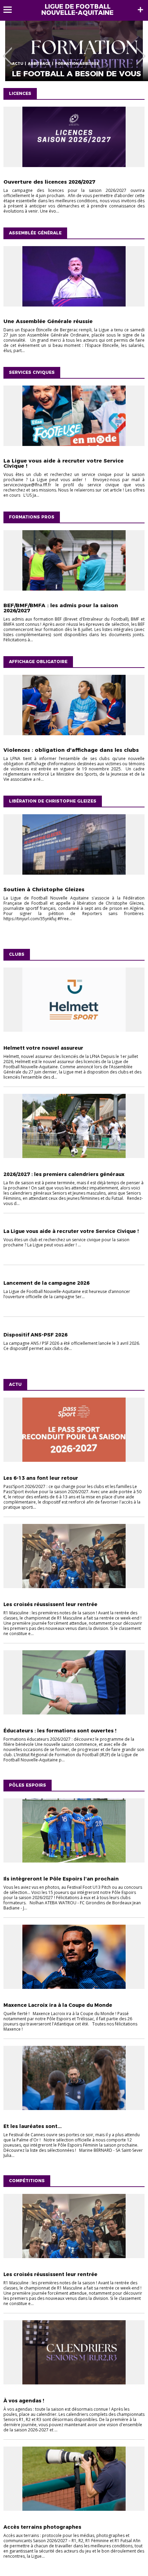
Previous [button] (7, 51)
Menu (11, 10)
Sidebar (140, 10)
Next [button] (141, 51)
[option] (74, 51)
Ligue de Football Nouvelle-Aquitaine (77, 10)
